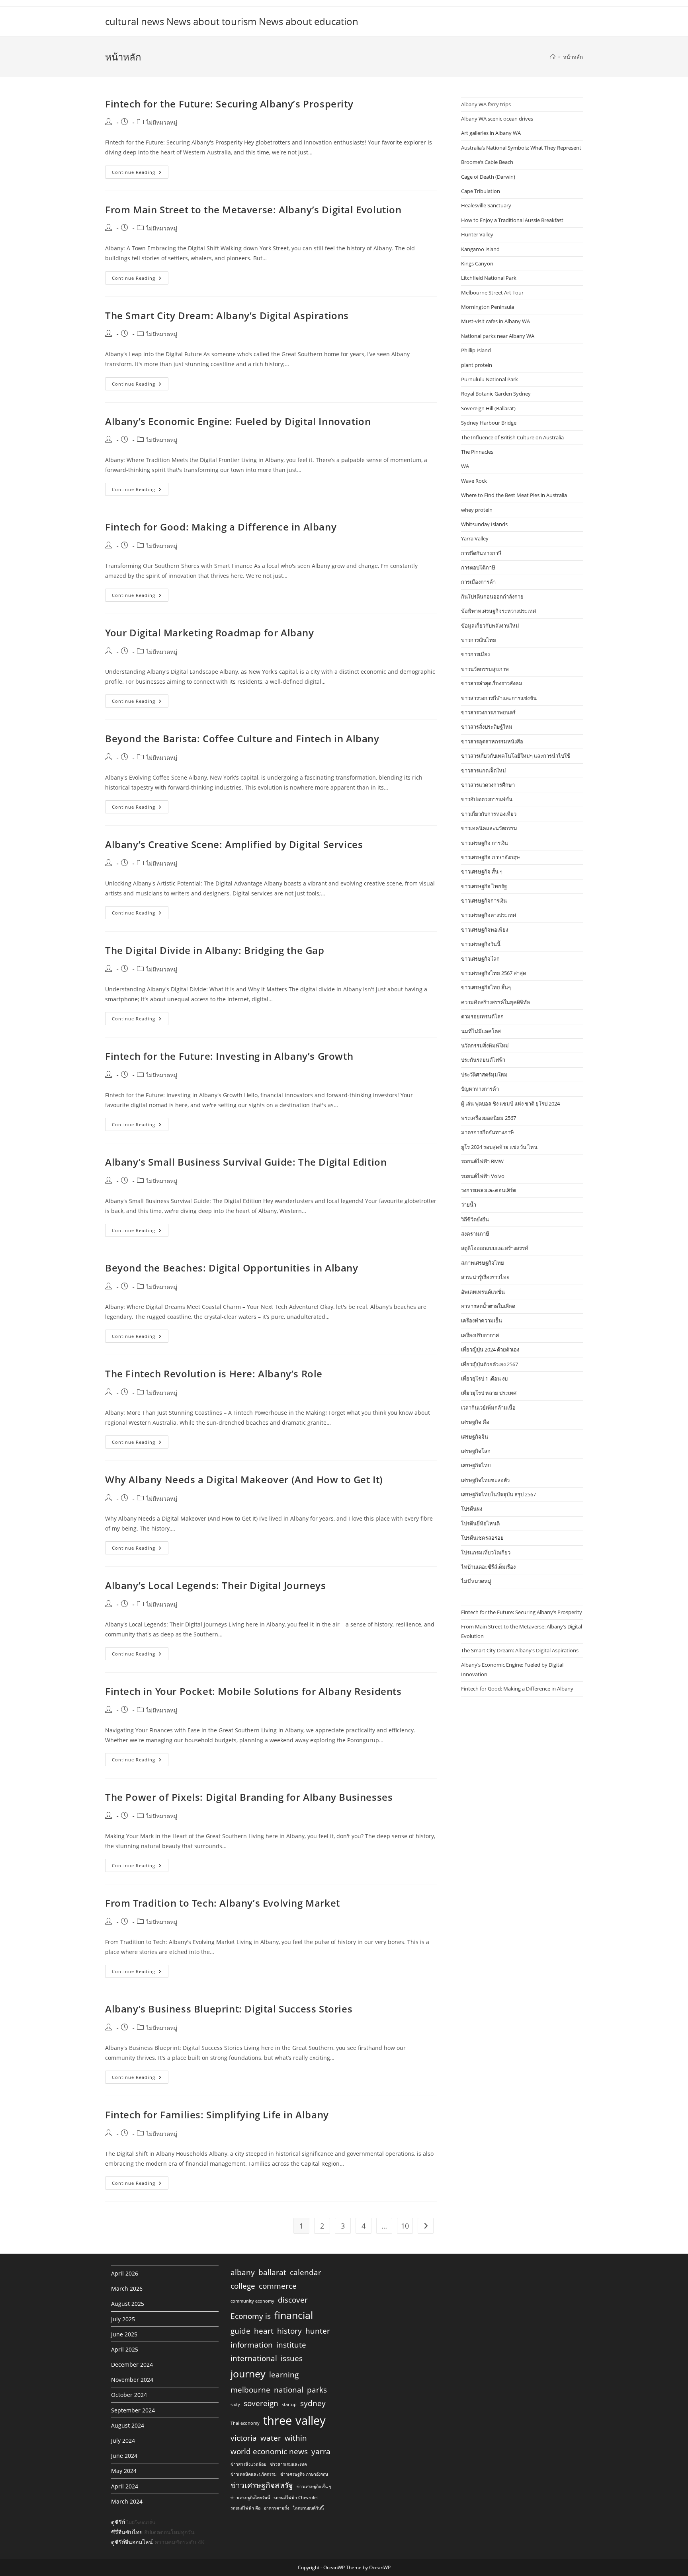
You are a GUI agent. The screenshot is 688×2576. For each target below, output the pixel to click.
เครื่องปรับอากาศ (480, 1335)
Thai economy (245, 2423)
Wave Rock (474, 481)
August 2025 (128, 2304)
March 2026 (127, 2288)
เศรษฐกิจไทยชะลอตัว (485, 1480)
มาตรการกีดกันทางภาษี (488, 1132)
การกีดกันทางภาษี (481, 553)
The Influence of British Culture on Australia (512, 437)
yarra (321, 2451)
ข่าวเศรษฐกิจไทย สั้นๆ (486, 987)
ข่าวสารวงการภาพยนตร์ (488, 712)
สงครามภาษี (475, 1234)
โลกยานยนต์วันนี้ (308, 2508)
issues (292, 2358)
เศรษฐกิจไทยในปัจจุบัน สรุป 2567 (498, 1494)
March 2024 (127, 2501)
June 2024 (124, 2456)
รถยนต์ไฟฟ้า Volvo (483, 1176)
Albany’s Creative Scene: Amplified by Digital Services (234, 844)
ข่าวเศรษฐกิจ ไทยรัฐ (484, 886)
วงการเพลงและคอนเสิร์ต (489, 1190)
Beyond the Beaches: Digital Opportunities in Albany (232, 1268)
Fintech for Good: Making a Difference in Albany (221, 527)
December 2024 (132, 2364)
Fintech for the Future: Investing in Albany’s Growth (229, 1056)
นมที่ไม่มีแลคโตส (481, 1031)
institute (291, 2345)
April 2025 (125, 2349)
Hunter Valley (477, 234)
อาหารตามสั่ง (277, 2508)
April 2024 (125, 2486)
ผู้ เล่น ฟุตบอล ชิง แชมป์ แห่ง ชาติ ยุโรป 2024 (510, 1104)
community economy (252, 2301)
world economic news (269, 2451)
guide (240, 2331)
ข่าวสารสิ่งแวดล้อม (248, 2464)
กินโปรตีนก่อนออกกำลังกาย (492, 597)
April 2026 (125, 2273)
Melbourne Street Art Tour (492, 293)
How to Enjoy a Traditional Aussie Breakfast (512, 220)
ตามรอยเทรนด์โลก (482, 1016)
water (271, 2438)
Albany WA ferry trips (486, 104)
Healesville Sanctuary (486, 205)
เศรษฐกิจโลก (476, 1451)
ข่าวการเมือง (475, 654)
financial (294, 2315)
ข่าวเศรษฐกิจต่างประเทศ (489, 915)
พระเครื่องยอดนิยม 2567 (489, 1118)
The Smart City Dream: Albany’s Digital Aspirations (227, 315)
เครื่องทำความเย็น (482, 1320)
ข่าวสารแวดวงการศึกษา (488, 785)
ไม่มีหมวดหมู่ (162, 122)
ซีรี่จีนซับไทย (127, 2532)
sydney (313, 2403)
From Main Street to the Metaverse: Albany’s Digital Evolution (253, 210)
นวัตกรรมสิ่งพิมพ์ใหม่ (485, 1045)
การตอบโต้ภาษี (478, 567)
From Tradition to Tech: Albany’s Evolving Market (223, 1903)
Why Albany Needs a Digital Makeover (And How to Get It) (244, 1479)
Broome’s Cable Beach (487, 162)
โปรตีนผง (472, 1509)
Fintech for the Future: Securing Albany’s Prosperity (229, 104)
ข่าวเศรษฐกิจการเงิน (484, 901)
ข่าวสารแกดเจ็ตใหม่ (484, 770)
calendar (306, 2272)
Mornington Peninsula (488, 307)
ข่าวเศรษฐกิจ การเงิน (485, 843)
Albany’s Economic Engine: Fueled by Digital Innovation (238, 421)
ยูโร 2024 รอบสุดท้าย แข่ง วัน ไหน (499, 1147)
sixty (235, 2404)
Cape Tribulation (481, 191)
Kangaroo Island (480, 249)
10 (405, 2226)
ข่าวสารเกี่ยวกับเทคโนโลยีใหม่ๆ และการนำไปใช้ (516, 756)
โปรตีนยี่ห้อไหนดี (480, 1523)
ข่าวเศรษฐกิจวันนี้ (481, 944)
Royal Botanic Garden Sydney (496, 394)
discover (293, 2300)
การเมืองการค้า (478, 582)
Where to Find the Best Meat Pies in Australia (514, 495)
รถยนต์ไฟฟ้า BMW (482, 1161)
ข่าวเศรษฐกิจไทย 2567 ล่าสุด (494, 973)
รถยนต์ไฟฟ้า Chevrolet (296, 2498)
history (289, 2331)
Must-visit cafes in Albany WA (495, 321)
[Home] (553, 57)
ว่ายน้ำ (469, 1205)
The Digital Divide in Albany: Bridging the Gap (215, 950)
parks (317, 2390)
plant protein (477, 365)
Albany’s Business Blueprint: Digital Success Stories (229, 2009)
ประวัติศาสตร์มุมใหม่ (484, 1074)
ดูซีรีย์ (118, 2522)
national (289, 2390)
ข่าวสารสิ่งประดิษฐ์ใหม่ (487, 727)
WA (465, 466)
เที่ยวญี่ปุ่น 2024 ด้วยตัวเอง (490, 1349)
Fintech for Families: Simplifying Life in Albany (217, 2115)
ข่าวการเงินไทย (479, 640)
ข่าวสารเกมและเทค (288, 2464)
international (254, 2358)
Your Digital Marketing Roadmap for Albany (210, 633)
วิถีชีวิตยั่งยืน (475, 1219)
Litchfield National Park (489, 278)
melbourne (250, 2390)
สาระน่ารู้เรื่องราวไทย (485, 1277)
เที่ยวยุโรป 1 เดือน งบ (484, 1379)
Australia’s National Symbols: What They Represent (521, 148)
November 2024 (132, 2380)
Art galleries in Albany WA (491, 133)
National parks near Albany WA (498, 336)
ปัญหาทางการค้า (480, 1089)
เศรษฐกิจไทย (476, 1465)
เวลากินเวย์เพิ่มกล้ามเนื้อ (488, 1408)
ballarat (272, 2272)
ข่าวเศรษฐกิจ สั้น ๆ (482, 872)
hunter (318, 2331)
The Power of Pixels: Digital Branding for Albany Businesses (249, 1797)
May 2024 (124, 2471)
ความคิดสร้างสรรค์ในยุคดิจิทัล (495, 1002)
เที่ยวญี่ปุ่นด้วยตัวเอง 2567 (490, 1364)
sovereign (261, 2403)
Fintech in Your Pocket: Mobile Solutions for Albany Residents (253, 1691)
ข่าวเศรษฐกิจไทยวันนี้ (250, 2498)
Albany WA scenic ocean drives (497, 119)
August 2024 (128, 2425)
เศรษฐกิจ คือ (475, 1422)
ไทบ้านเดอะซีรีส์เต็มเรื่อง (488, 1567)
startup (289, 2404)
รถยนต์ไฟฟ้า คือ (245, 2508)
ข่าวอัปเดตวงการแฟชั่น (487, 799)
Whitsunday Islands (484, 524)
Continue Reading (140, 174)
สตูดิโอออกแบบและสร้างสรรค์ (495, 1248)
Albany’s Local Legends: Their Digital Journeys (216, 1585)
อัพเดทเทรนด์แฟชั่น (483, 1292)
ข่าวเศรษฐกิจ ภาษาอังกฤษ (491, 857)
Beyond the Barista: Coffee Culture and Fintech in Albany (242, 738)
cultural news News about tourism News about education (232, 21)
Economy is (251, 2316)
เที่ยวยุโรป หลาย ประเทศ (489, 1393)
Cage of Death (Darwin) (488, 177)
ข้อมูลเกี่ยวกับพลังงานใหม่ (490, 626)
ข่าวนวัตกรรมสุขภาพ (485, 669)
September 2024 (133, 2410)
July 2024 (123, 2440)
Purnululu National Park (490, 379)
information (252, 2345)
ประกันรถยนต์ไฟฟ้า (483, 1060)
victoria (244, 2438)
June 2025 (124, 2334)
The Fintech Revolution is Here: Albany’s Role (214, 1374)
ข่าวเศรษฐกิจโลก (480, 959)
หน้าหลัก (573, 57)
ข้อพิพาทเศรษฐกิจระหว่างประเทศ (498, 611)
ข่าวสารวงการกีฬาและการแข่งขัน (499, 698)
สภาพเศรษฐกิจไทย (483, 1263)
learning (284, 2375)
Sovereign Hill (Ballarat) (488, 408)
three (278, 2420)
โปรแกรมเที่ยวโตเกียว (486, 1552)
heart (264, 2331)
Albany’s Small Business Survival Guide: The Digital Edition (246, 1162)
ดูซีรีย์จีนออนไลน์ (132, 2542)
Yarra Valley (475, 538)
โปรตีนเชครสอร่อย (482, 1538)
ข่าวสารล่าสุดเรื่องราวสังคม (492, 683)
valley (311, 2420)
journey (248, 2374)
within (296, 2438)
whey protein (477, 510)
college (243, 2286)
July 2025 (123, 2319)
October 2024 (129, 2395)
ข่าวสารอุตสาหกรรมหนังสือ (492, 741)
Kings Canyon (477, 263)
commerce (278, 2286)
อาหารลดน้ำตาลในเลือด (488, 1306)
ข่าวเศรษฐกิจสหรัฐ (262, 2485)
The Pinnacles (477, 452)
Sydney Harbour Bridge (489, 423)
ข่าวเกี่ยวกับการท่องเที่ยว (489, 814)
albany (243, 2272)
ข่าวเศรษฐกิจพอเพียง (485, 930)
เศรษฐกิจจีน (475, 1437)
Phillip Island (476, 350)
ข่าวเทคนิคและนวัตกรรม (489, 828)
